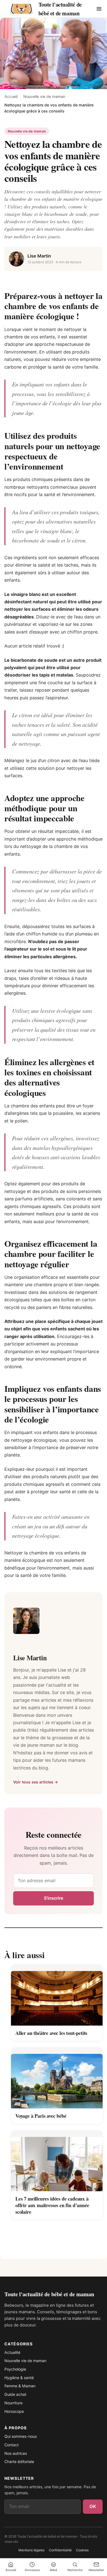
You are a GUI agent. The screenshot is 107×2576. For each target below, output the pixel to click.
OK (93, 2506)
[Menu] (99, 9)
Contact (12, 2445)
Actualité (12, 2352)
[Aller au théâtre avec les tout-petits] (57, 1995)
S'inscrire (54, 1898)
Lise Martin (39, 256)
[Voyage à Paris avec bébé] (57, 2078)
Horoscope (14, 2411)
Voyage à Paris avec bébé (41, 2116)
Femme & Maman (20, 2386)
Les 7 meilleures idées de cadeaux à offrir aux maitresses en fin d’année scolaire (52, 2205)
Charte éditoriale (19, 2462)
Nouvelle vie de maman (44, 96)
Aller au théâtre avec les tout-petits (51, 2033)
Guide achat (15, 2394)
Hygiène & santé (19, 2378)
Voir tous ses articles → (36, 1782)
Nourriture (13, 2403)
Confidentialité (60, 2550)
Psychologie (15, 2369)
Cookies (82, 2550)
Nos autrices (16, 2453)
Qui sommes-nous (21, 2436)
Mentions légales (31, 2550)
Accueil (11, 96)
